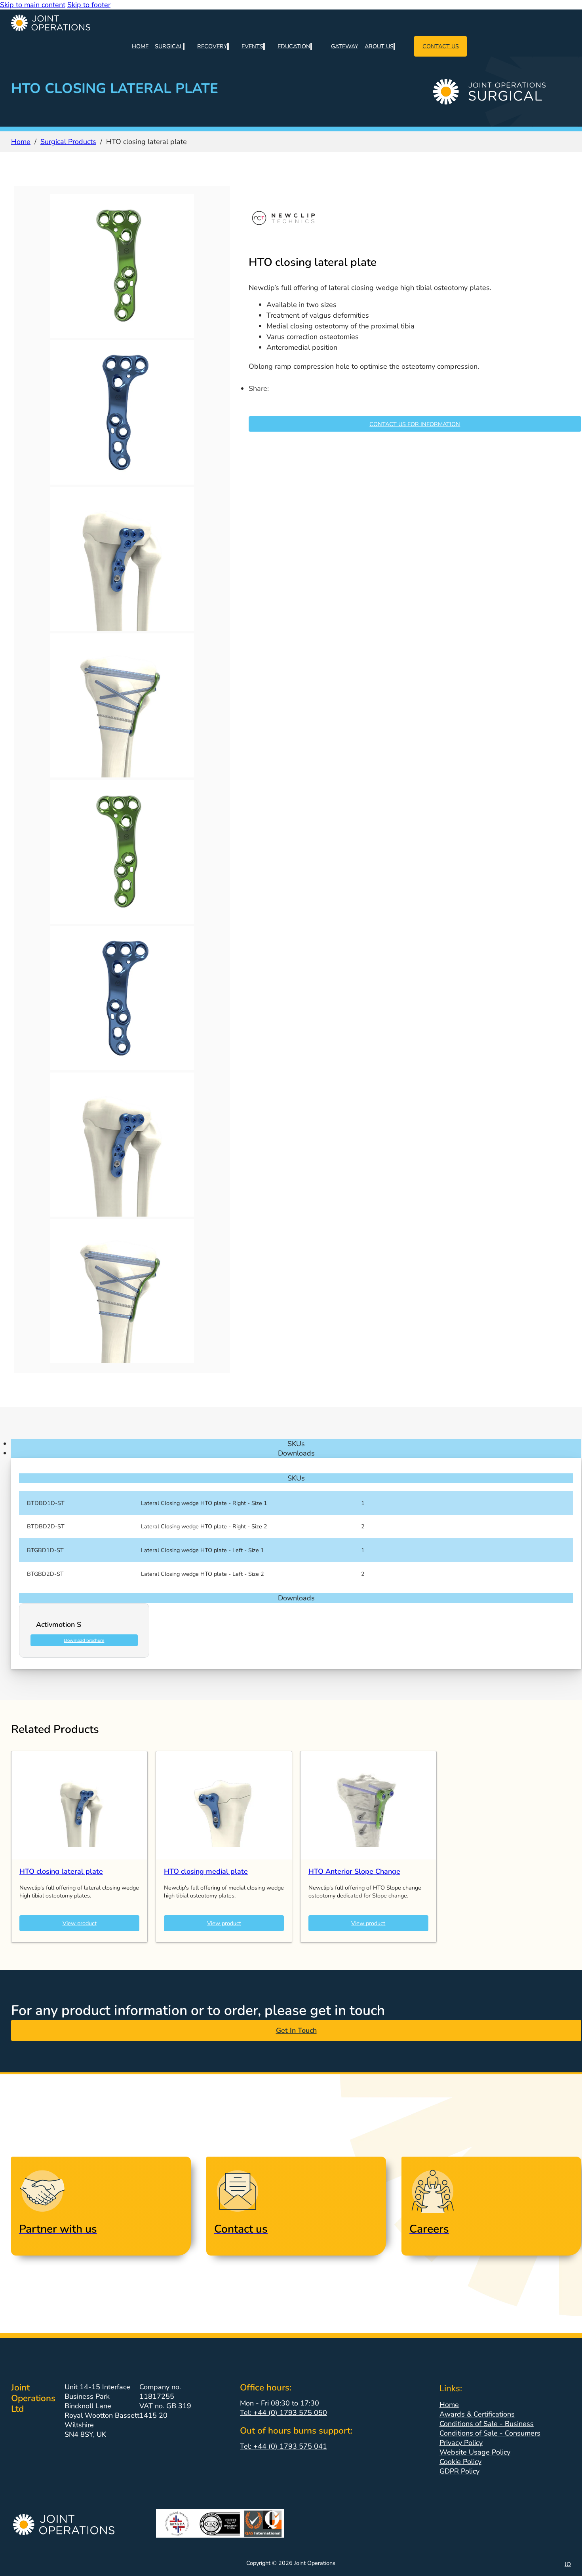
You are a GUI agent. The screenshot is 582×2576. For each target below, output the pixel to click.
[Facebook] (289, 399)
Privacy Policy (461, 2443)
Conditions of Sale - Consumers (490, 2433)
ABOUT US (379, 46)
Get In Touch (296, 2030)
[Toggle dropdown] (184, 46)
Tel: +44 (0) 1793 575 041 (283, 2446)
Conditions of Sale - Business (487, 2424)
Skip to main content (33, 5)
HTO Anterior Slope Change (354, 1871)
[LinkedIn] (255, 399)
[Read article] (79, 1857)
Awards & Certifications (477, 2414)
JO (568, 2564)
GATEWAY (345, 46)
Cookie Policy (460, 2462)
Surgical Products (68, 142)
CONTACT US (441, 46)
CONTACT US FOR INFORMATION (415, 424)
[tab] (296, 1444)
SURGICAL (169, 46)
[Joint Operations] (296, 23)
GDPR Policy (459, 2471)
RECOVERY (212, 46)
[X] (272, 399)
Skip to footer (89, 5)
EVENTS (252, 46)
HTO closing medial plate (206, 1871)
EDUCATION (294, 46)
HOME (140, 46)
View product (80, 1923)
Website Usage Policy (475, 2452)
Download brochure (84, 1640)
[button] (296, 1478)
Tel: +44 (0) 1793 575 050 (283, 2413)
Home (21, 142)
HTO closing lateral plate (61, 1871)
